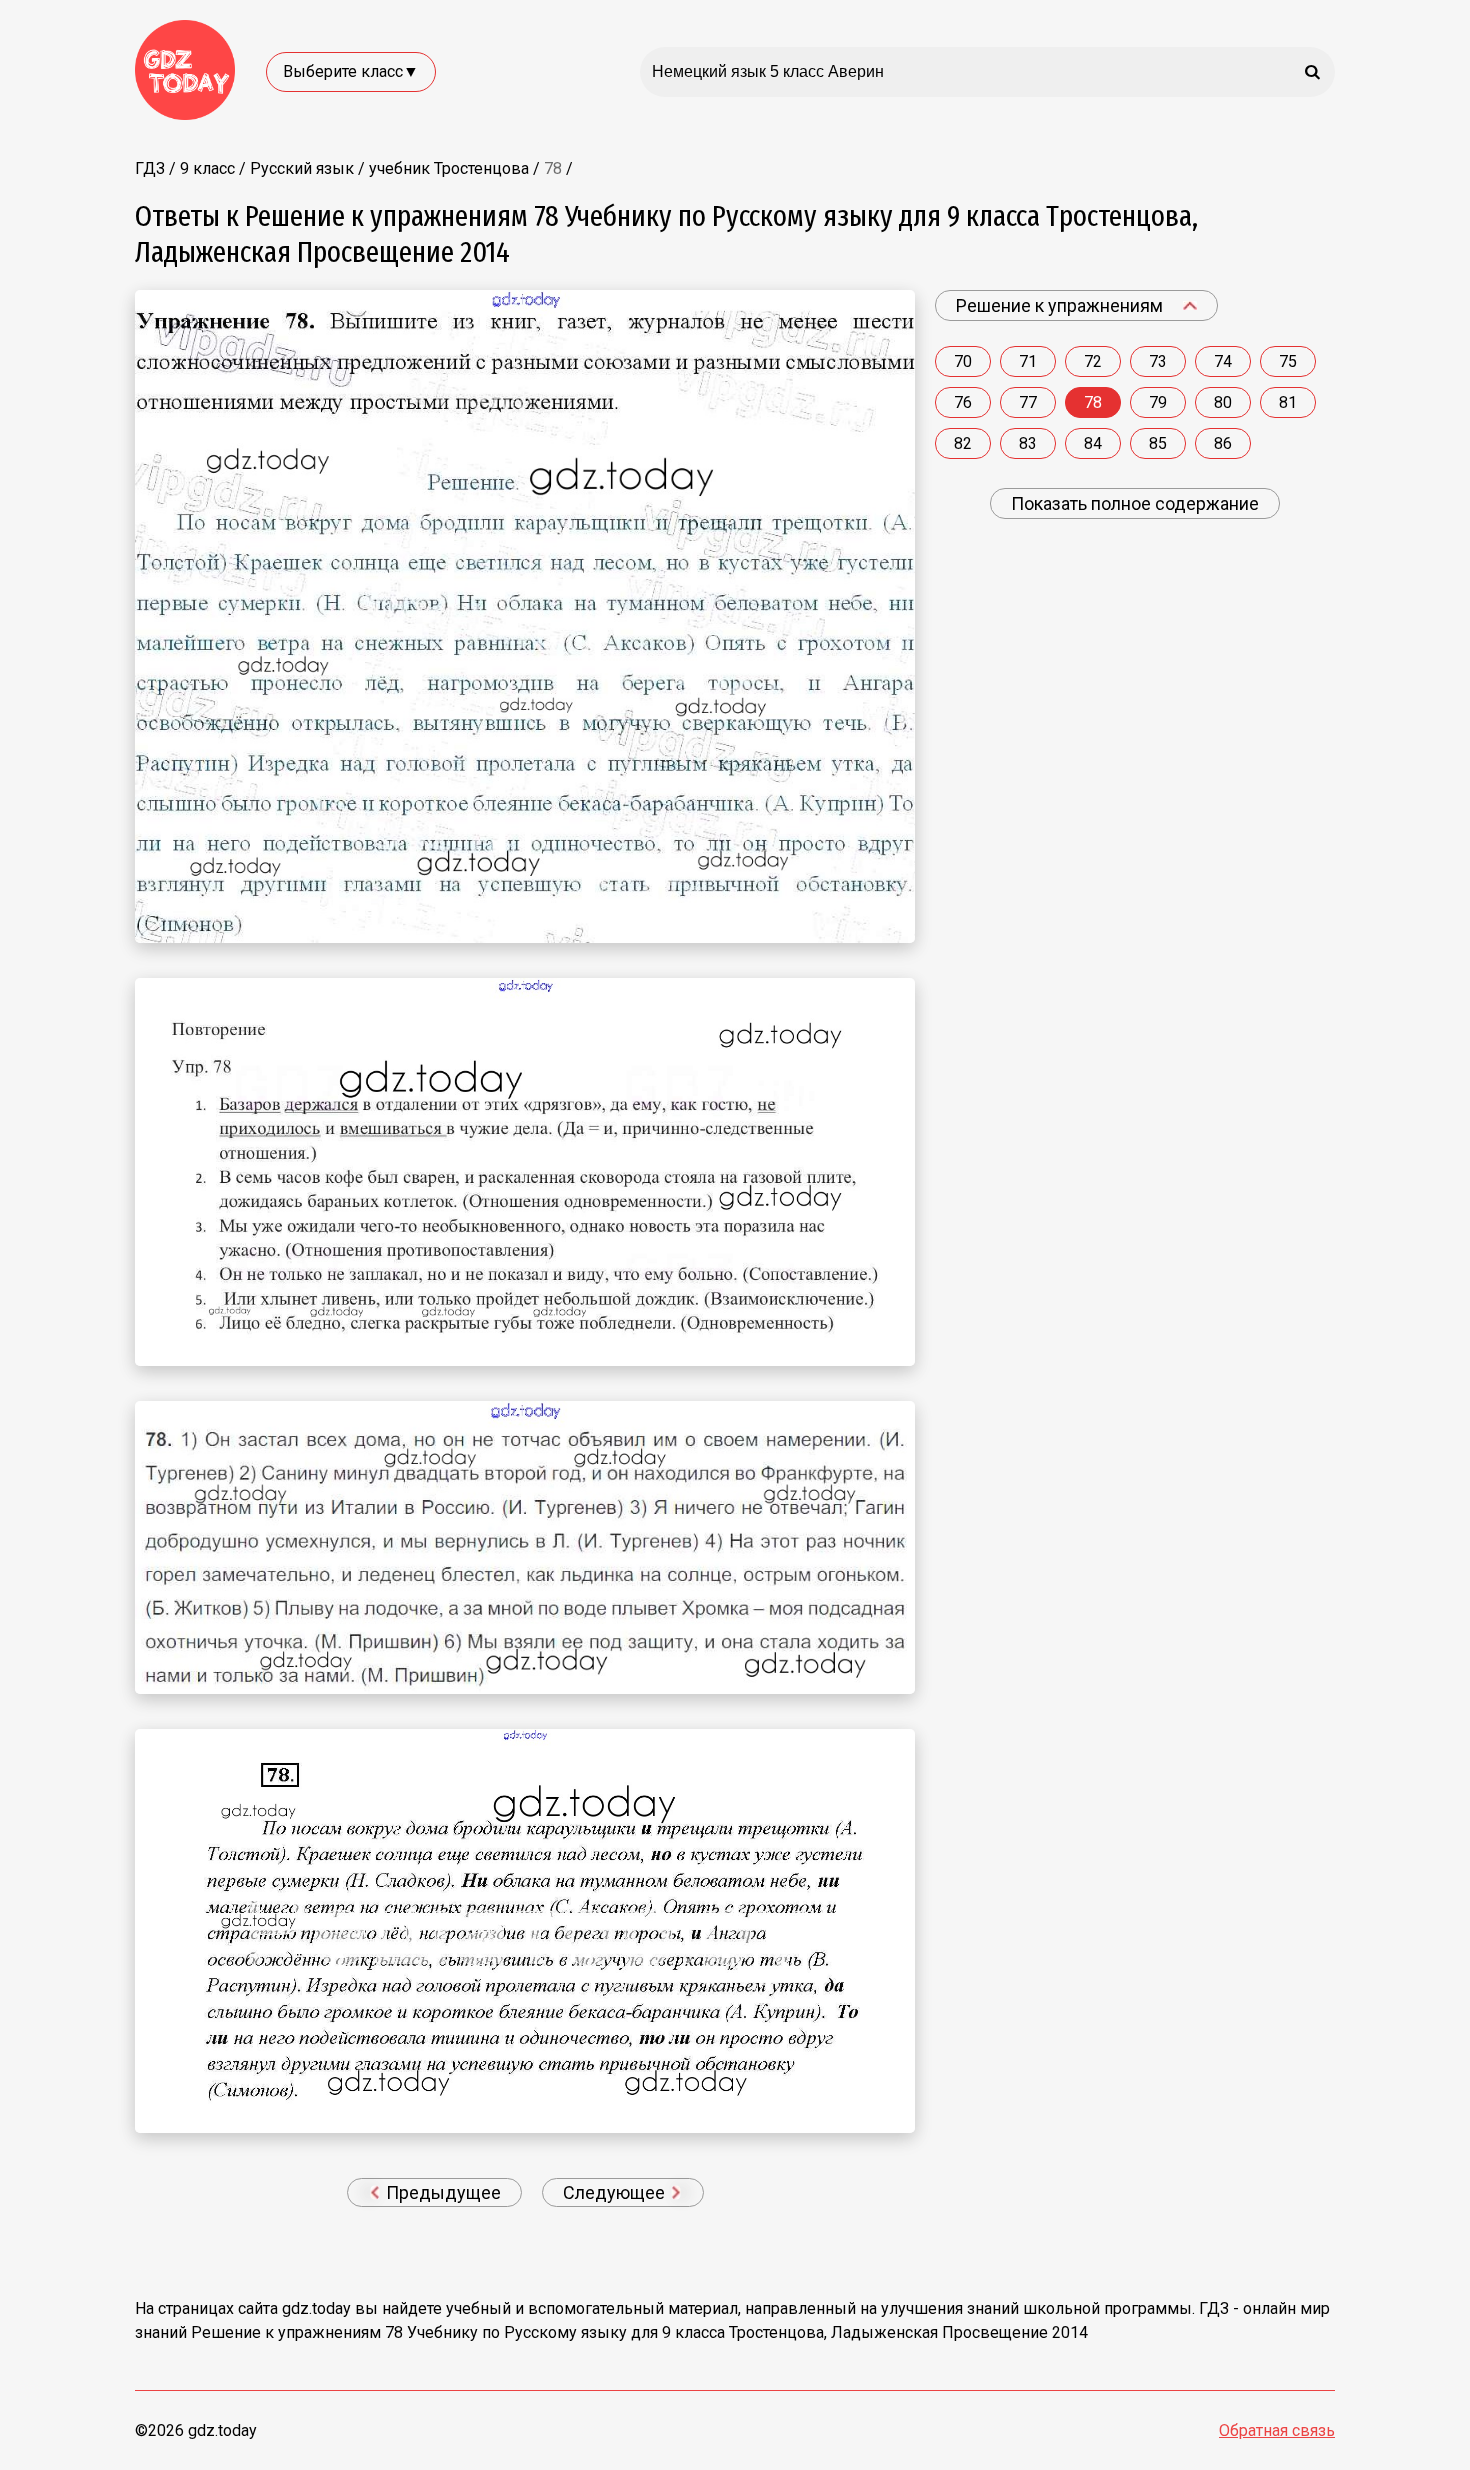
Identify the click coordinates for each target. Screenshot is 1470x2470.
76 (963, 402)
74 (1223, 361)
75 (1288, 361)
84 (1093, 443)
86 (1223, 443)
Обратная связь (1277, 2430)
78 (1093, 402)
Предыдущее (441, 2192)
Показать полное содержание (1135, 503)
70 (963, 361)
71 (1028, 361)
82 (963, 443)
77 (1028, 402)
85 (1158, 443)
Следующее (616, 2192)
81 (1288, 402)
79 (1158, 402)
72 (1093, 361)
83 (1028, 443)
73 (1158, 361)
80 (1223, 402)
